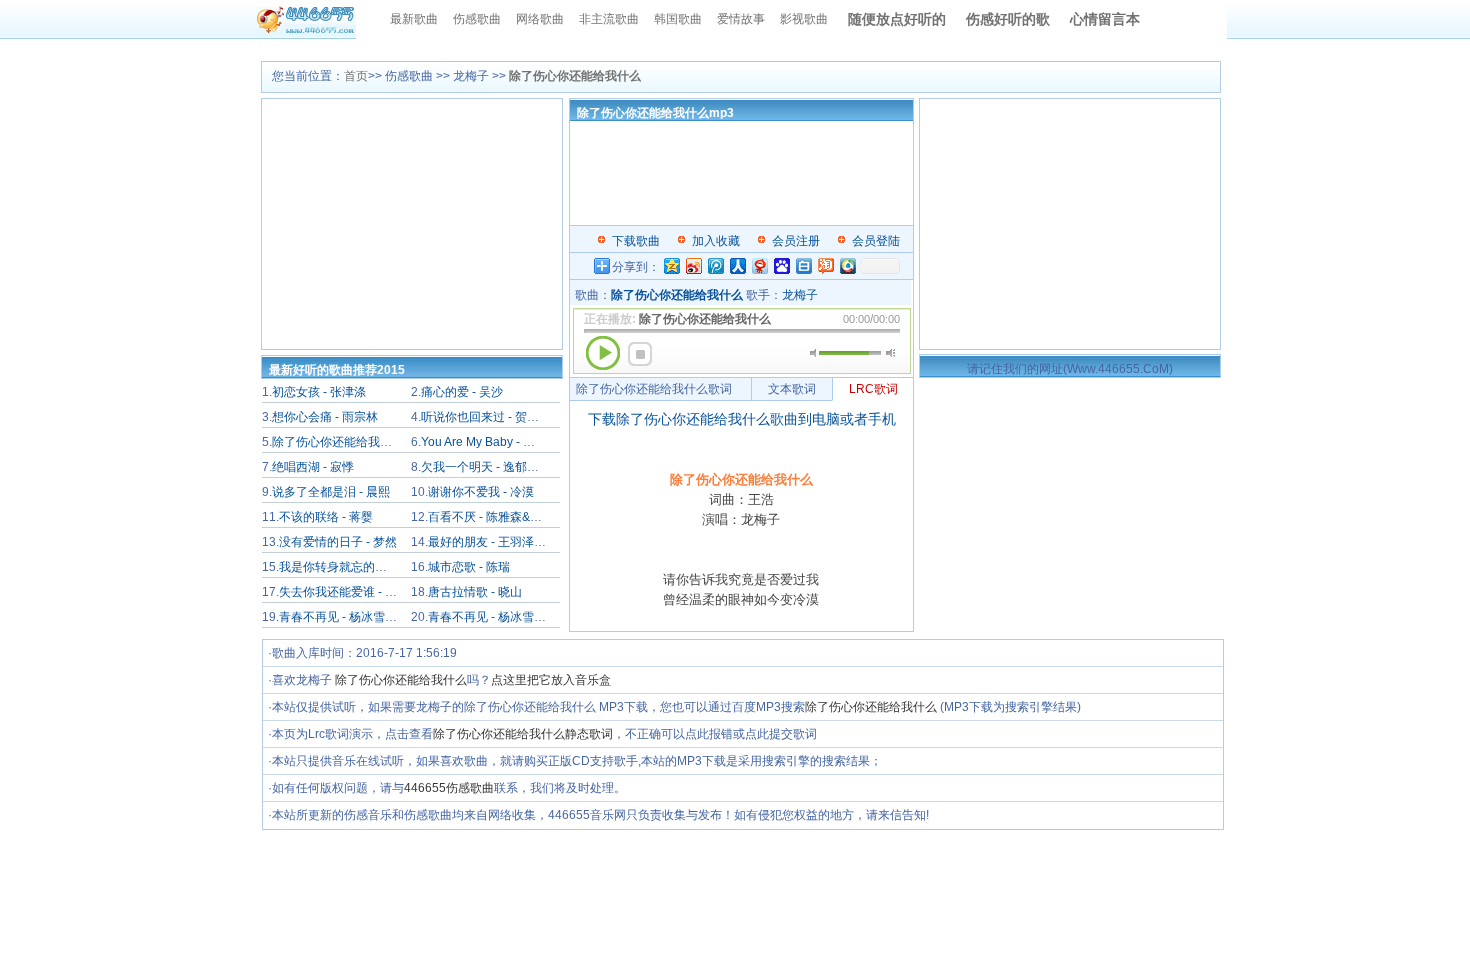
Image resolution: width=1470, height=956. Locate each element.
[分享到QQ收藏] (847, 265)
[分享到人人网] (737, 265)
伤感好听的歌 (1008, 19)
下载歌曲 (636, 241)
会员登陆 (876, 241)
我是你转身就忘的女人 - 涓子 (356, 567)
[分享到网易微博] (759, 265)
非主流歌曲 (609, 19)
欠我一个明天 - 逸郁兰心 (486, 467)
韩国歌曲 (678, 19)
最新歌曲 (414, 19)
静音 (814, 353)
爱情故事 (741, 19)
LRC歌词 (873, 389)
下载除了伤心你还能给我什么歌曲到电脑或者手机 (742, 419)
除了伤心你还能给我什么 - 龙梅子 (361, 442)
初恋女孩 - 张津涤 (319, 392)
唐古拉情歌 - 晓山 (475, 592)
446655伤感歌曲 (449, 788)
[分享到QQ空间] (671, 265)
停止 (640, 354)
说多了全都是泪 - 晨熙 (331, 492)
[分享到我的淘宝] (825, 265)
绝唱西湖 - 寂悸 (313, 467)
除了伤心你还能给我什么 (401, 680)
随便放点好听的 (897, 19)
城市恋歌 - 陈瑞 (469, 567)
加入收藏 (716, 241)
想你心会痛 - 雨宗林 (325, 417)
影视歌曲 (804, 19)
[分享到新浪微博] (693, 265)
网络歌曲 (540, 19)
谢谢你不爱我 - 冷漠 (481, 492)
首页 (356, 76)
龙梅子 (800, 295)
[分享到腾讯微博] (715, 265)
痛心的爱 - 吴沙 (462, 392)
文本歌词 (792, 389)
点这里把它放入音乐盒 (551, 680)
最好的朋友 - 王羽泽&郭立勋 (503, 542)
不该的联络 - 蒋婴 (326, 517)
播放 (603, 353)
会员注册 (796, 241)
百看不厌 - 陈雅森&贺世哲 (497, 517)
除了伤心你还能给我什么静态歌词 (523, 734)
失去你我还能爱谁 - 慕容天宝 (356, 592)
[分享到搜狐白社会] (803, 265)
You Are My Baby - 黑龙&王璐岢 (506, 442)
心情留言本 (1105, 19)
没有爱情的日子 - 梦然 (338, 542)
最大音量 (890, 353)
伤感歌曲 (477, 19)
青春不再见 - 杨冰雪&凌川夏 (503, 617)
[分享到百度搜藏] (781, 265)
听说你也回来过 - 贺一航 (486, 417)
